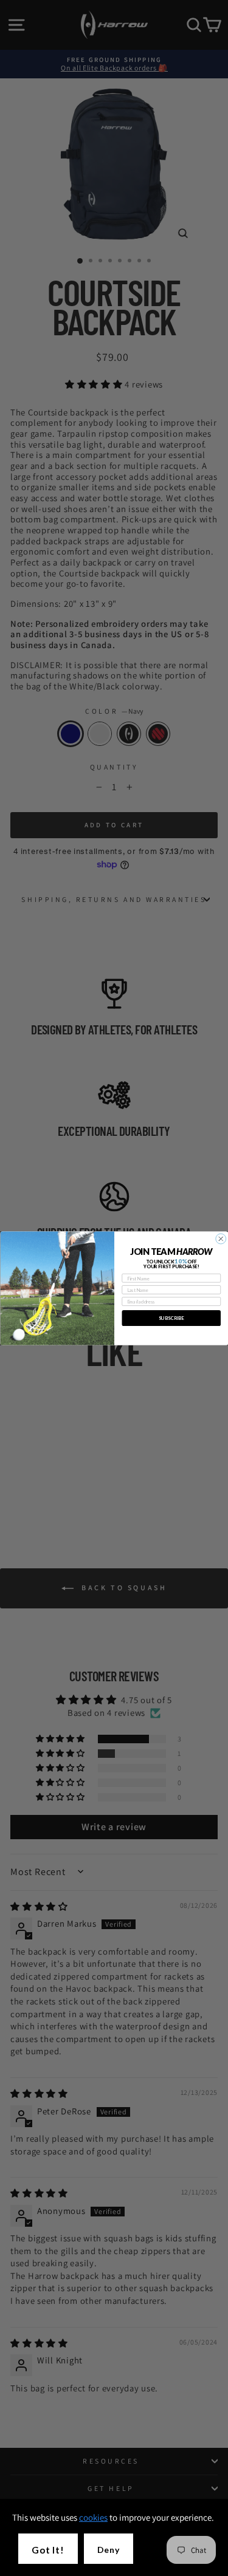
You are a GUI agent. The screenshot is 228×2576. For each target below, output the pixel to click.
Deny (109, 2550)
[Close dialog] (220, 1239)
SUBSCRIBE (171, 1318)
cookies (93, 2517)
